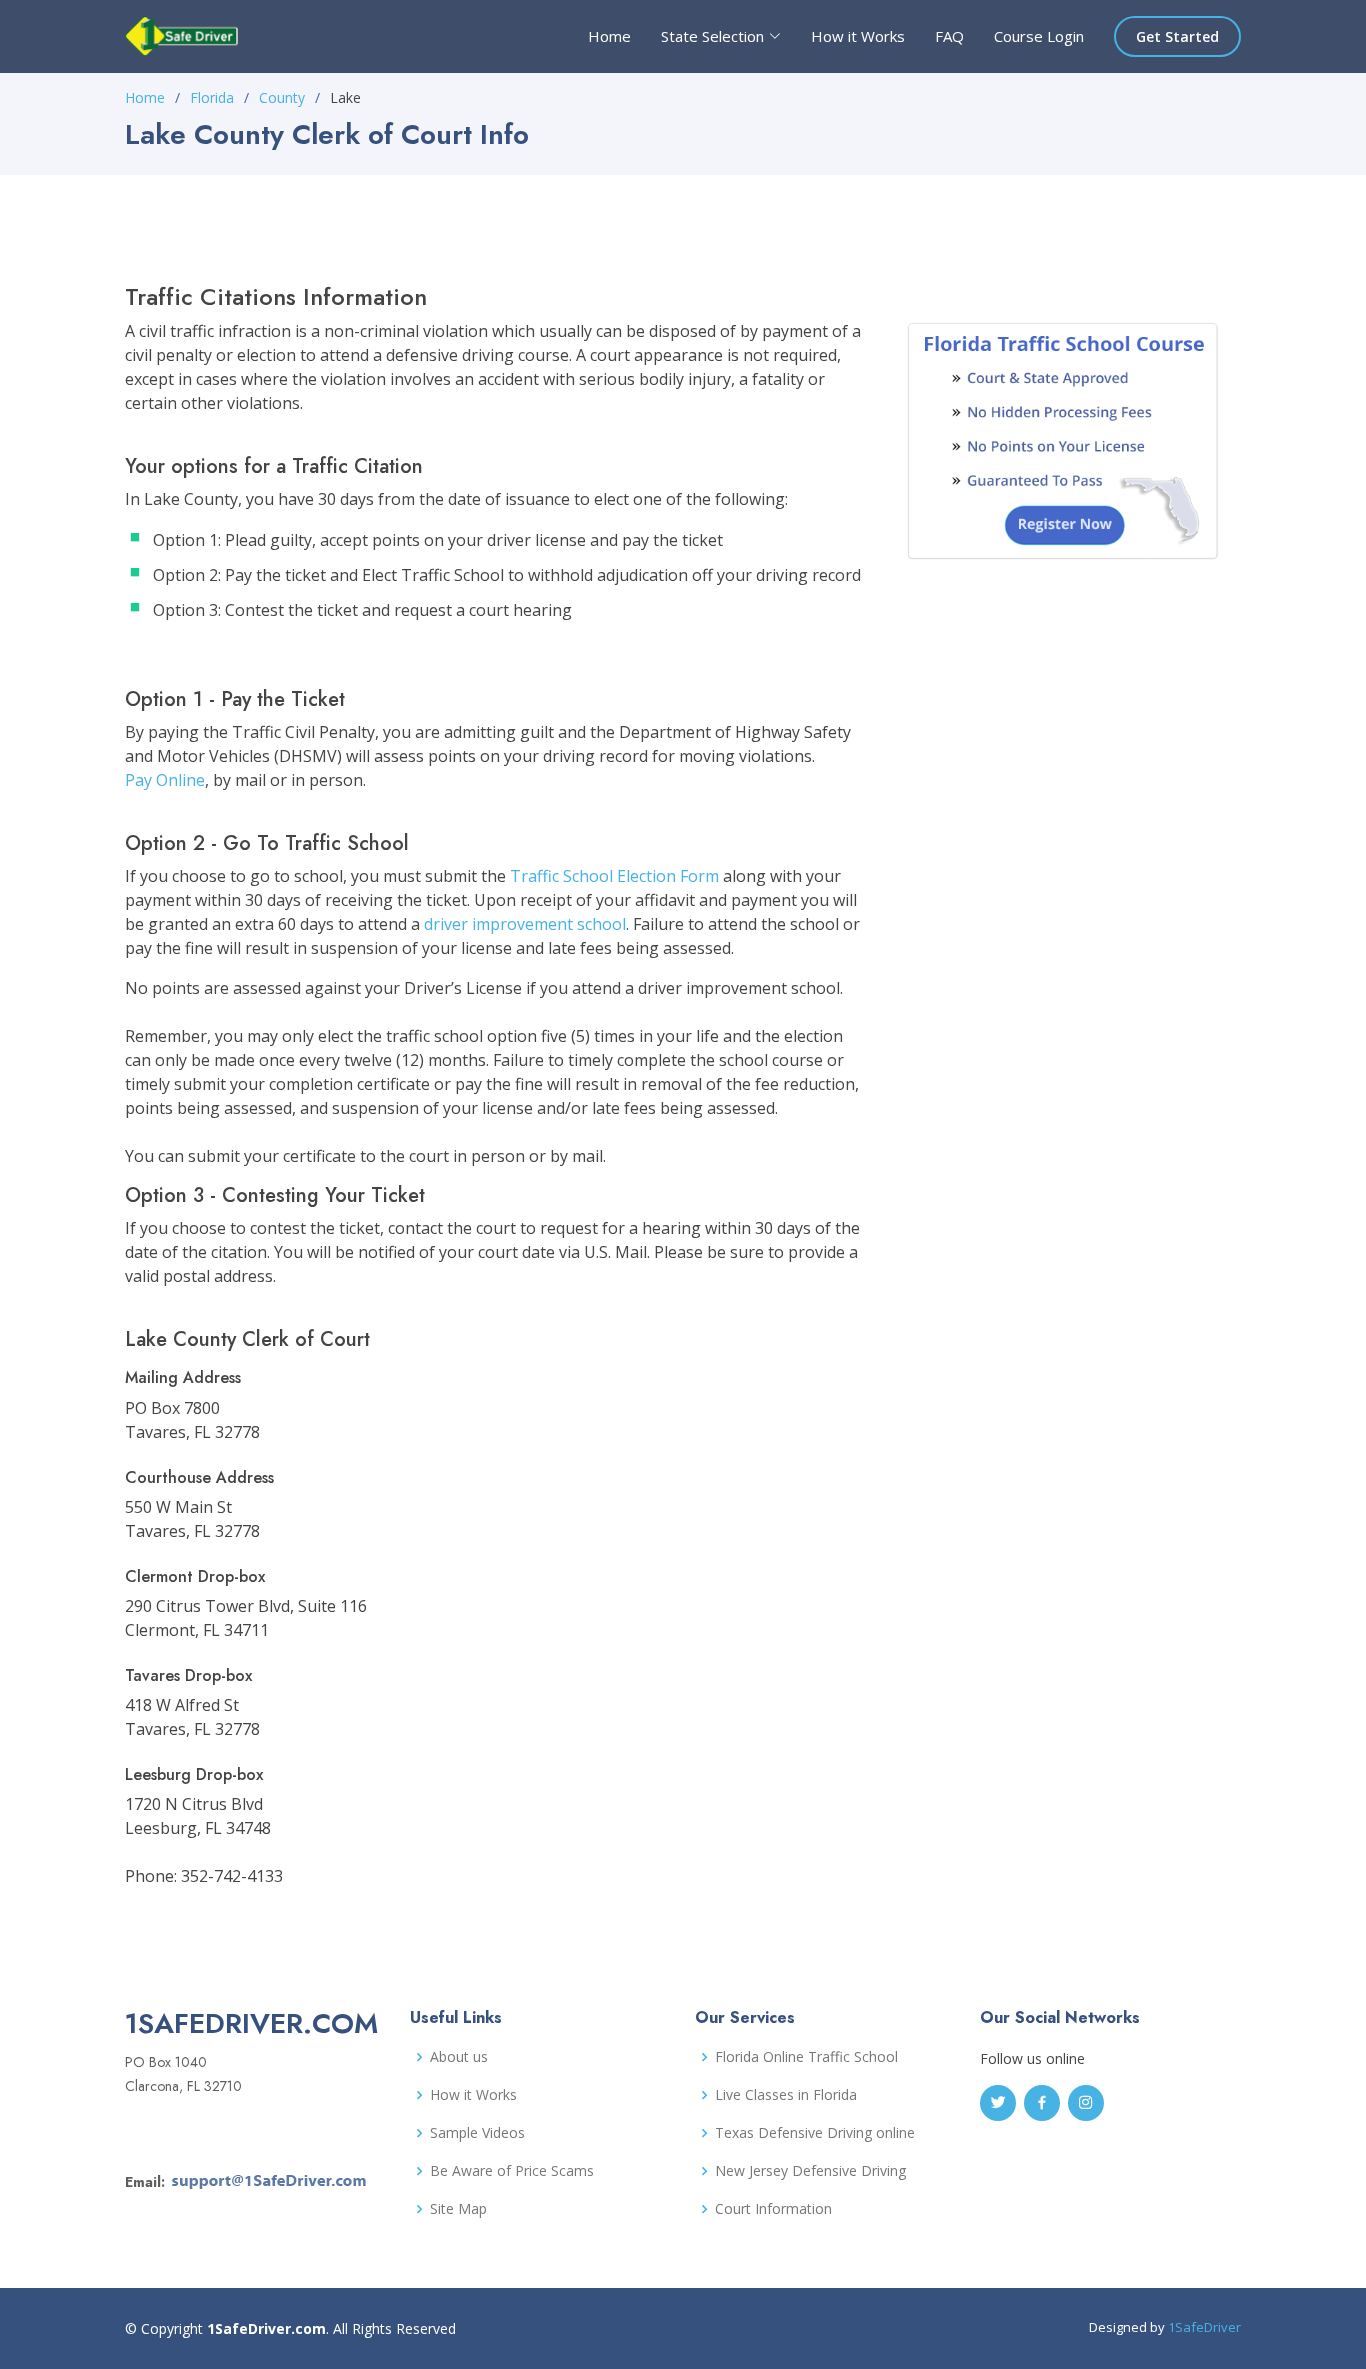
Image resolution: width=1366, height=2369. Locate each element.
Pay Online (165, 780)
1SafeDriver (1204, 2327)
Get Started (1177, 36)
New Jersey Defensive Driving (810, 2171)
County (282, 97)
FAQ (949, 36)
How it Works (858, 36)
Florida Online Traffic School (806, 2057)
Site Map (458, 2209)
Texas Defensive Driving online (815, 2133)
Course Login (1039, 36)
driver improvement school (525, 924)
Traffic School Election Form (614, 876)
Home (609, 36)
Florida (212, 97)
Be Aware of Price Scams (512, 2171)
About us (459, 2057)
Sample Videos (477, 2133)
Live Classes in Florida (786, 2095)
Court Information (773, 2209)
